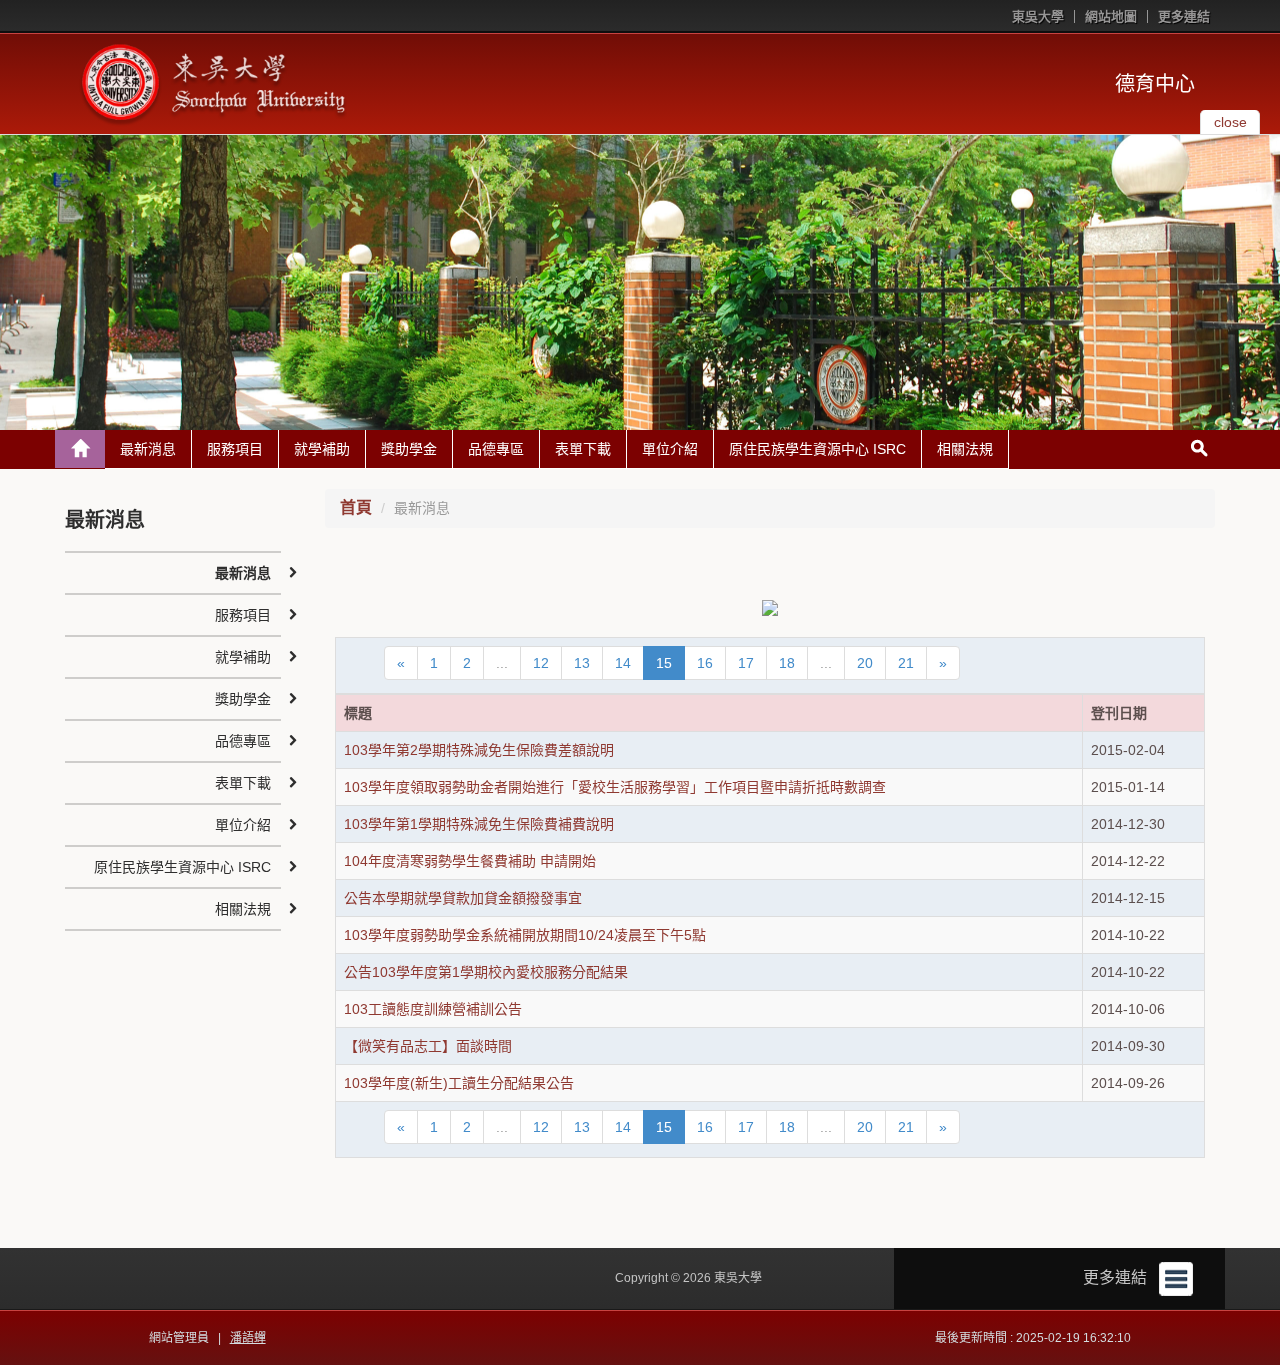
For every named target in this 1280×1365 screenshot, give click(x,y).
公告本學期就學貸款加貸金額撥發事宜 (463, 898)
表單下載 (583, 449)
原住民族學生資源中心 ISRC (817, 449)
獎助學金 (409, 449)
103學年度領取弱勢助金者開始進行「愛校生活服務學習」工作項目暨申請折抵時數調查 (615, 787)
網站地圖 (1111, 16)
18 (787, 663)
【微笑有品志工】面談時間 (428, 1046)
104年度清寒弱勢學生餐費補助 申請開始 (470, 861)
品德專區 (496, 449)
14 (623, 663)
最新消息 (148, 449)
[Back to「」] (80, 449)
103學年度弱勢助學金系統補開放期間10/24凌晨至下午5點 (525, 935)
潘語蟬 (248, 1338)
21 (906, 663)
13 (582, 663)
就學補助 (322, 449)
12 (541, 663)
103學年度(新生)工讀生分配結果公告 (459, 1083)
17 (746, 663)
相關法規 (965, 449)
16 (705, 663)
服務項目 (235, 449)
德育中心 (1155, 84)
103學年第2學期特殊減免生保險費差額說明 (479, 750)
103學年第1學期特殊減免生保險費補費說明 (479, 824)
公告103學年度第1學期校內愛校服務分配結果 (486, 972)
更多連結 (1184, 16)
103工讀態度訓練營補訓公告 (433, 1009)
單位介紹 (670, 449)
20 (865, 663)
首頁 (356, 507)
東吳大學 (1038, 16)
